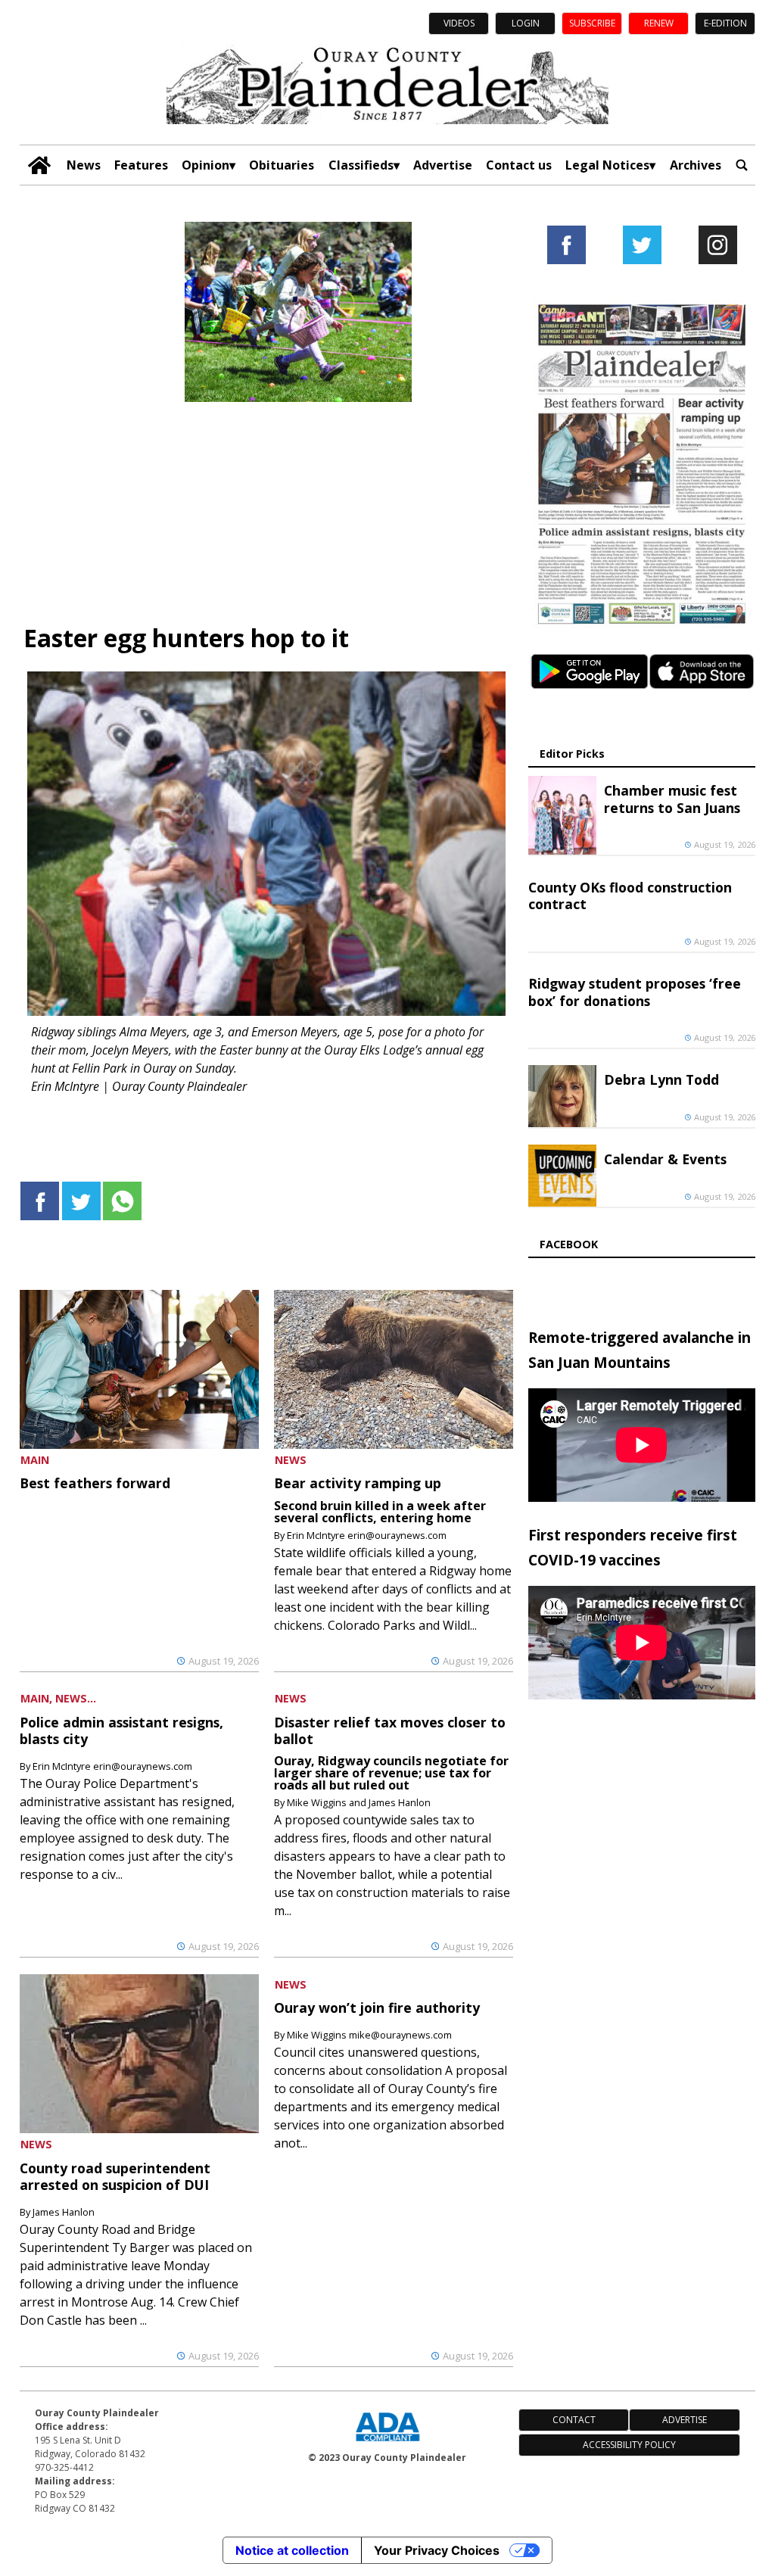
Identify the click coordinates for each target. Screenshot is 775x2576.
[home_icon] (39, 165)
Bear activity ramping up (358, 1483)
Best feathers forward (95, 1483)
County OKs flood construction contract (630, 896)
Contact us (519, 165)
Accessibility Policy (629, 2445)
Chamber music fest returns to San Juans (672, 799)
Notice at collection (292, 2550)
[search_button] (742, 165)
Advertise (443, 165)
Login (526, 23)
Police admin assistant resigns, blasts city (121, 1730)
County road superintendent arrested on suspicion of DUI (115, 2176)
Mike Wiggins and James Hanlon (359, 1802)
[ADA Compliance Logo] (387, 2443)
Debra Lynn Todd (661, 1079)
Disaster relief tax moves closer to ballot (390, 1730)
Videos (459, 23)
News (84, 165)
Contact (574, 2420)
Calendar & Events (665, 1159)
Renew (659, 23)
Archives (696, 165)
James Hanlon (64, 2212)
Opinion (205, 165)
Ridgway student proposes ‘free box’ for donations (635, 992)
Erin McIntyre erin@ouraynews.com (367, 1535)
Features (141, 165)
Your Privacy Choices (437, 2550)
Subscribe (592, 23)
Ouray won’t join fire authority (377, 2008)
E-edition (725, 23)
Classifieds (361, 165)
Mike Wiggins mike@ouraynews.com (369, 2035)
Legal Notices (607, 165)
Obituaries (282, 165)
